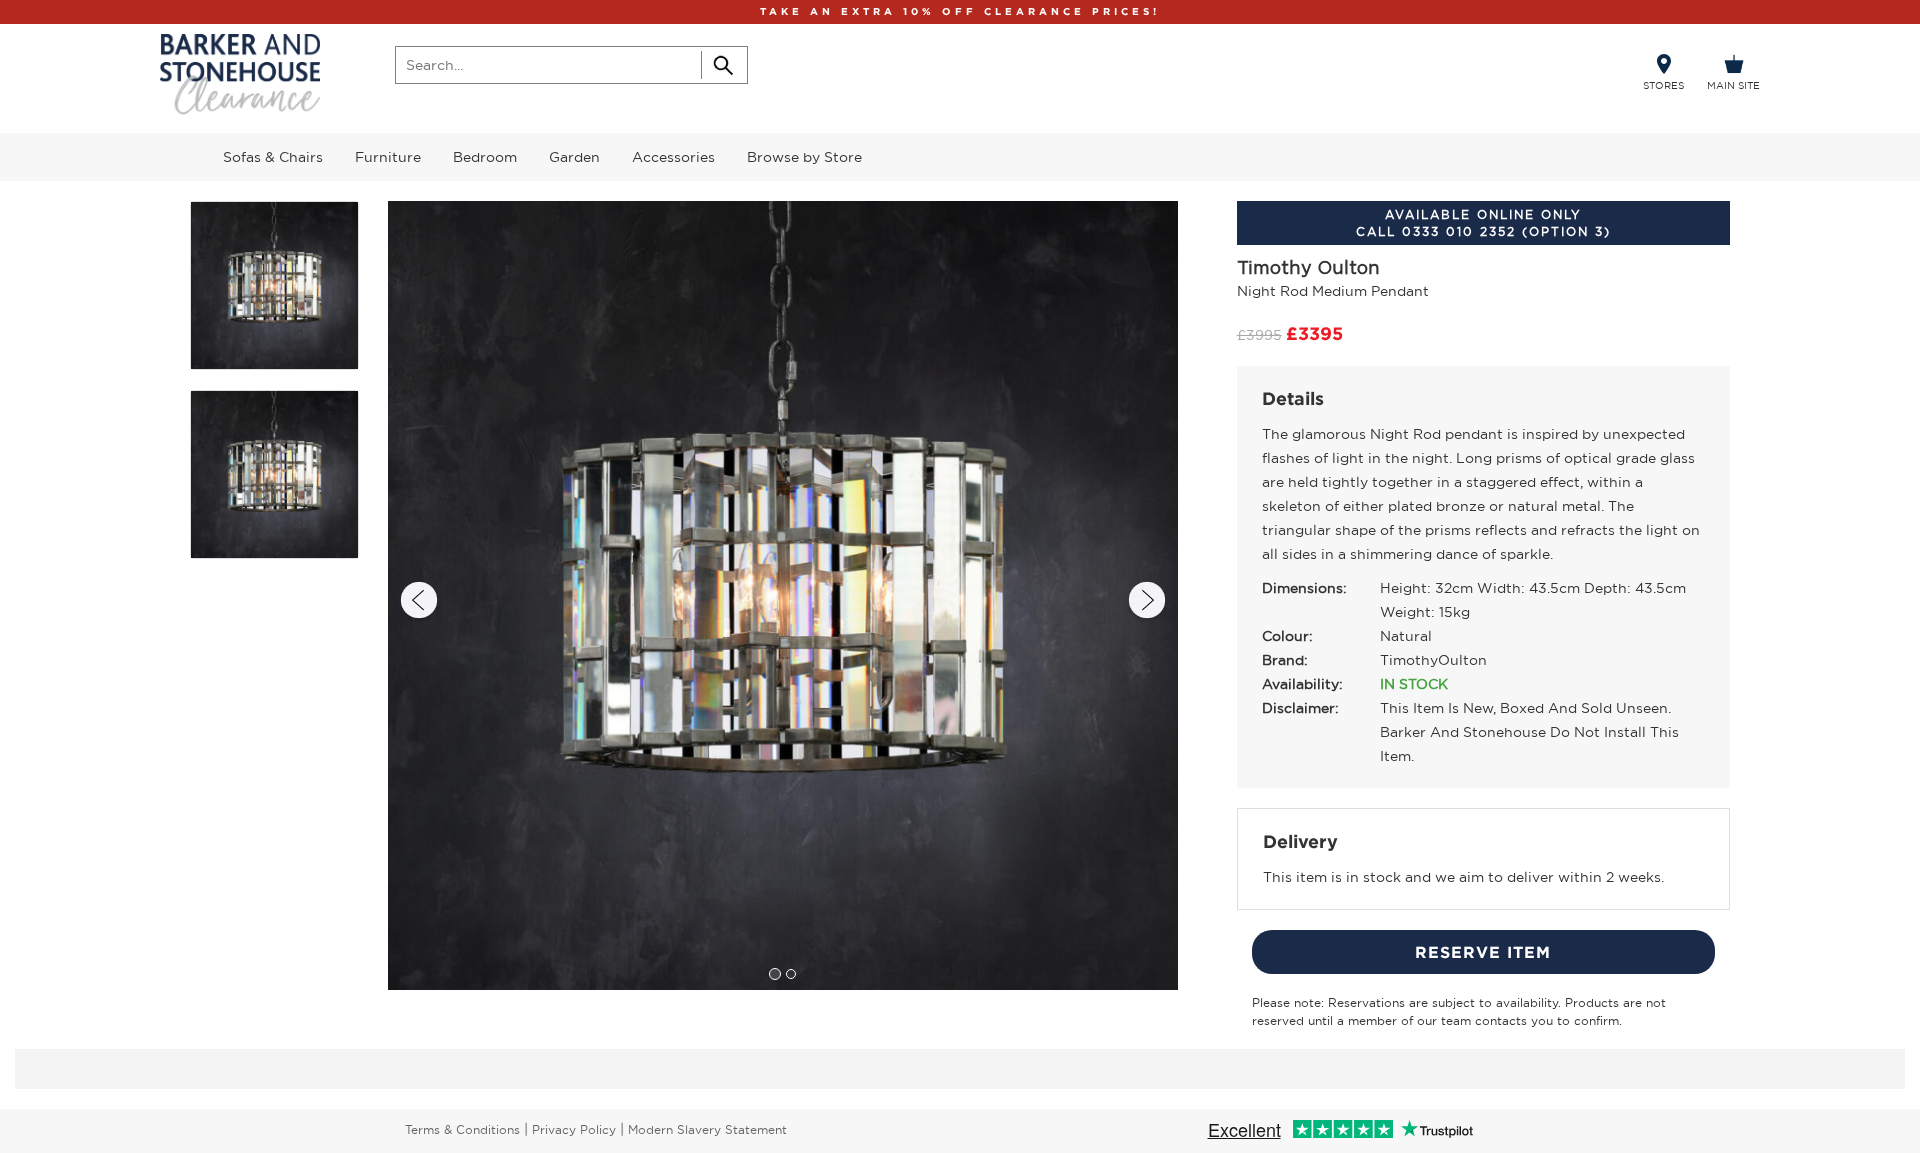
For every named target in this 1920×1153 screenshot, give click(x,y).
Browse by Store (804, 157)
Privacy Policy (574, 1129)
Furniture (388, 157)
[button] (419, 600)
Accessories (673, 157)
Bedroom (485, 157)
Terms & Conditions (462, 1129)
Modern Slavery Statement (707, 1129)
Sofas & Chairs (273, 157)
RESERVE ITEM (1483, 952)
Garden (574, 157)
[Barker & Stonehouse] (240, 74)
